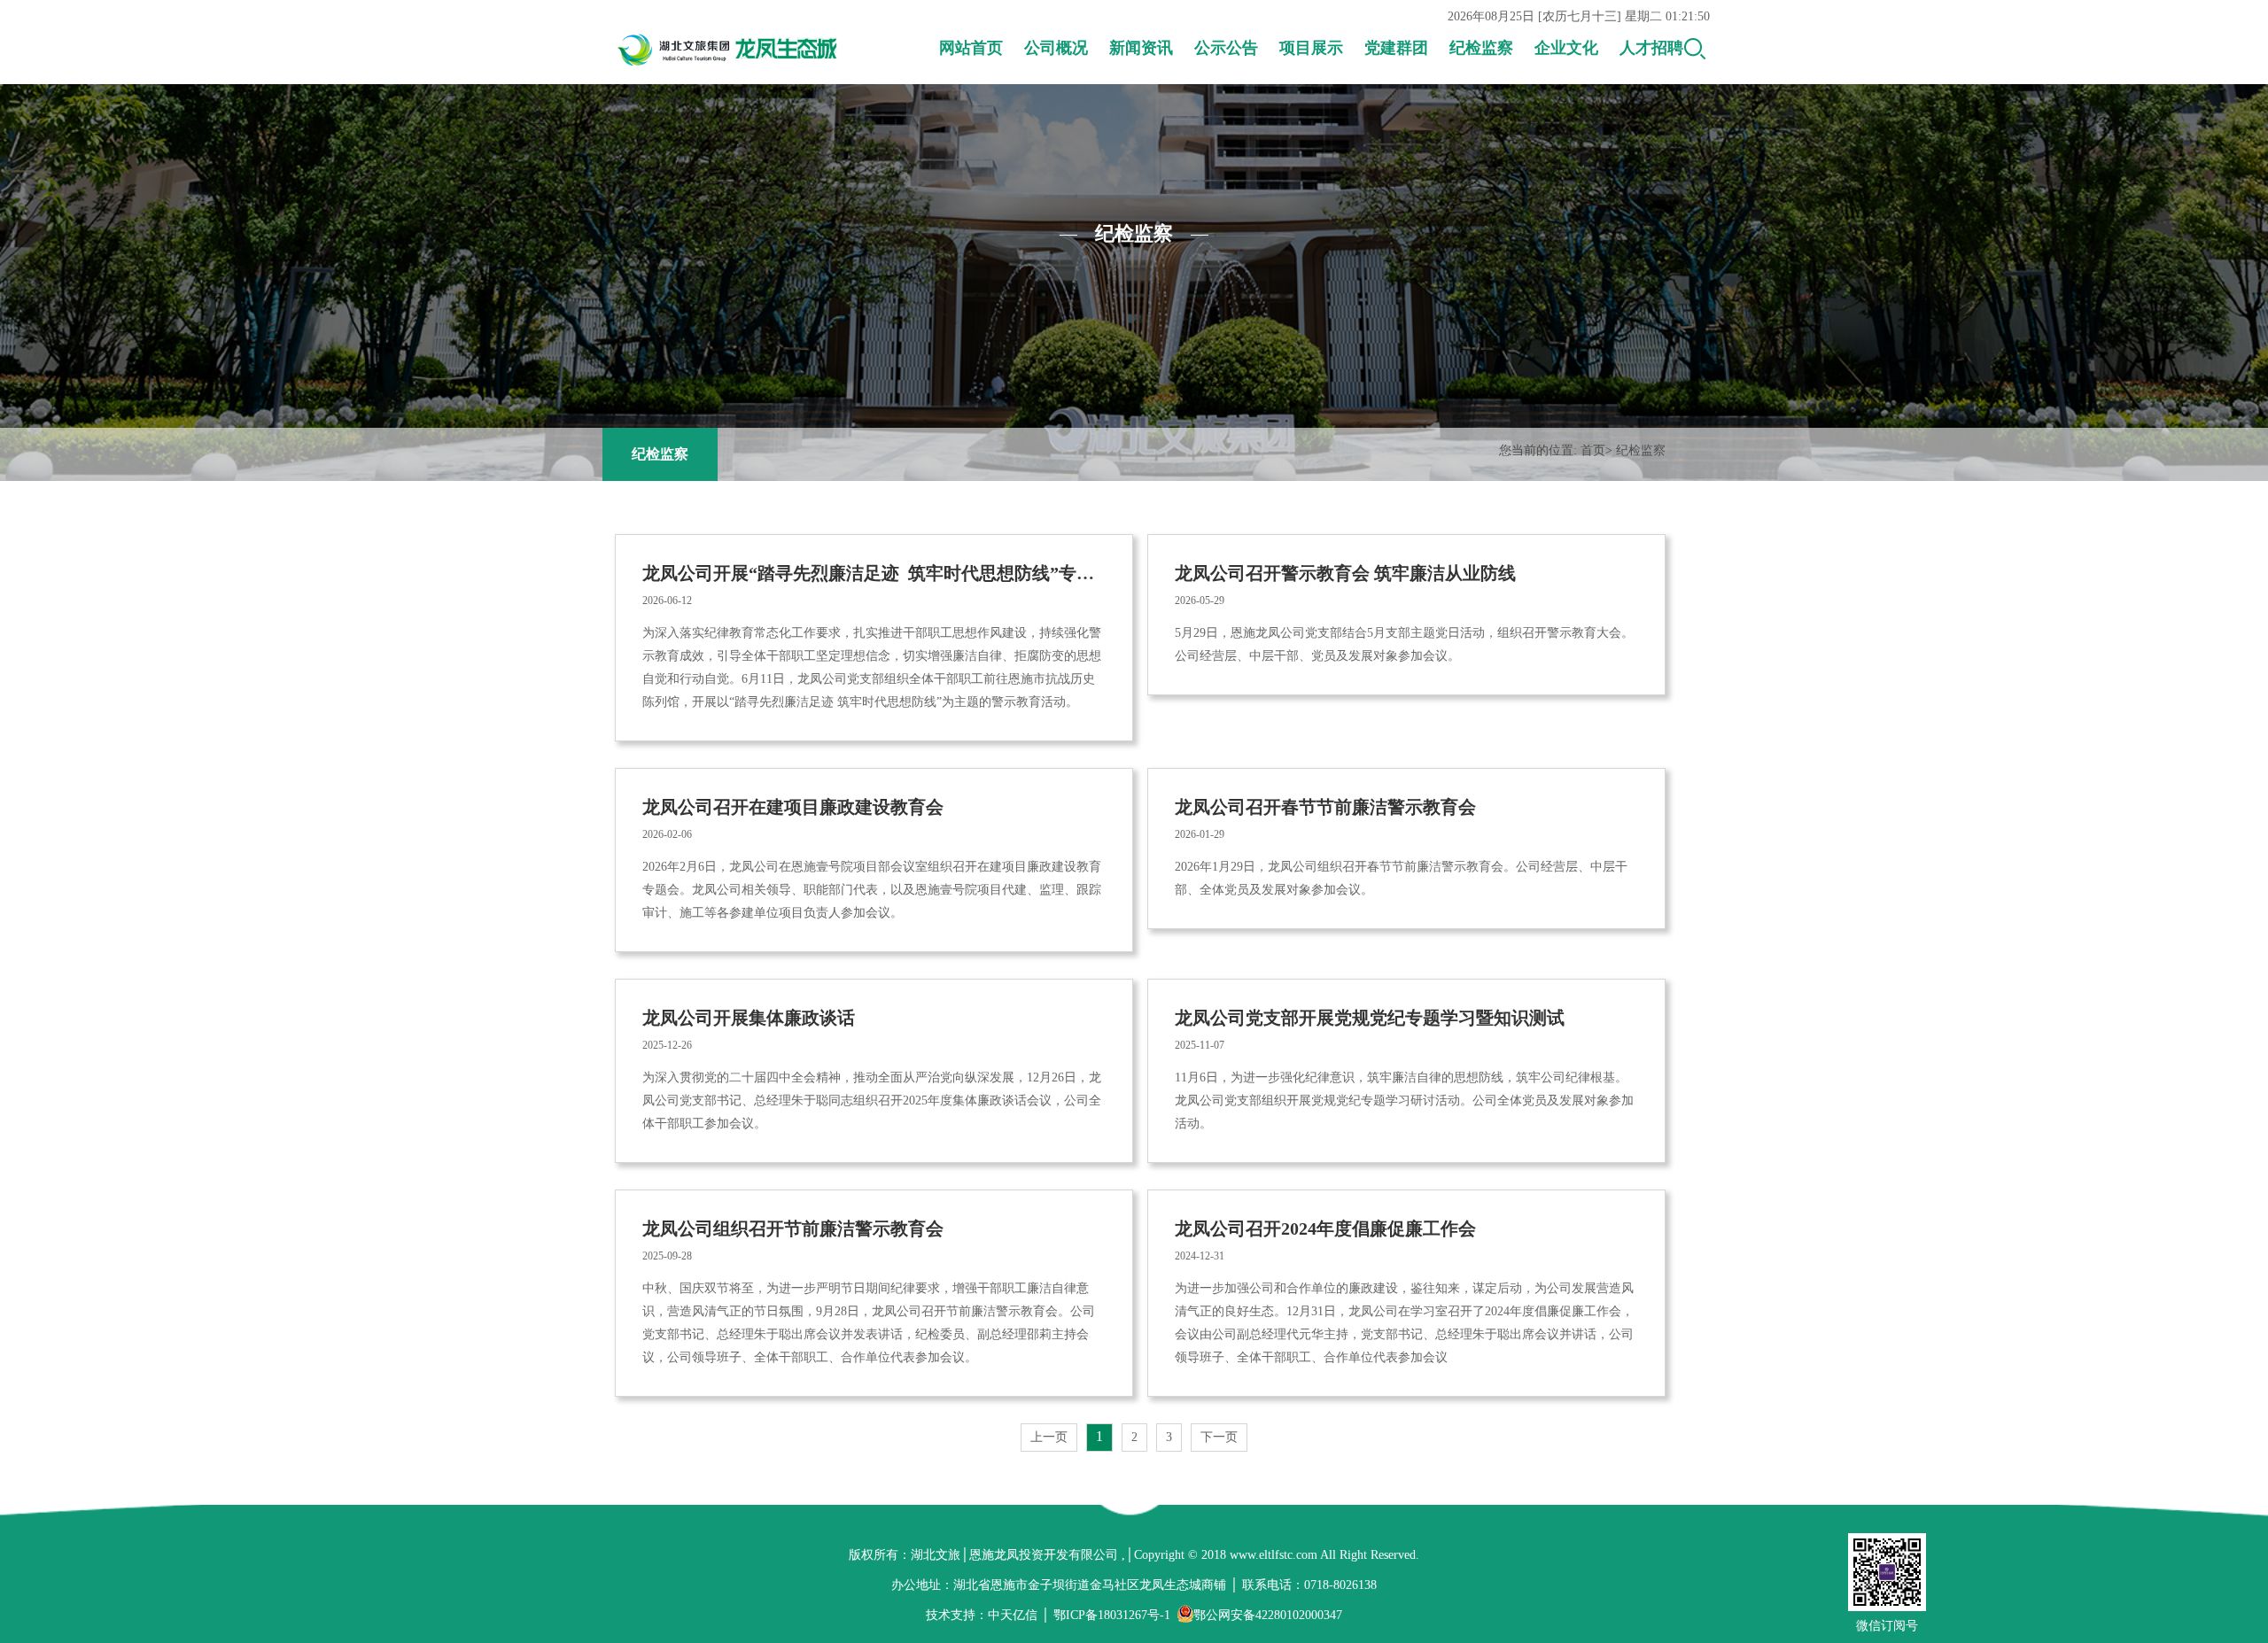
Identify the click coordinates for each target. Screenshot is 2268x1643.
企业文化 (1566, 48)
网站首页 (971, 48)
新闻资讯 (1141, 48)
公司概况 (1056, 48)
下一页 (1219, 1437)
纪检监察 (1481, 48)
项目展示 (1311, 48)
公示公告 (1226, 48)
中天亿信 (1013, 1615)
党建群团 (1396, 48)
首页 (1593, 450)
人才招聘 (1651, 48)
